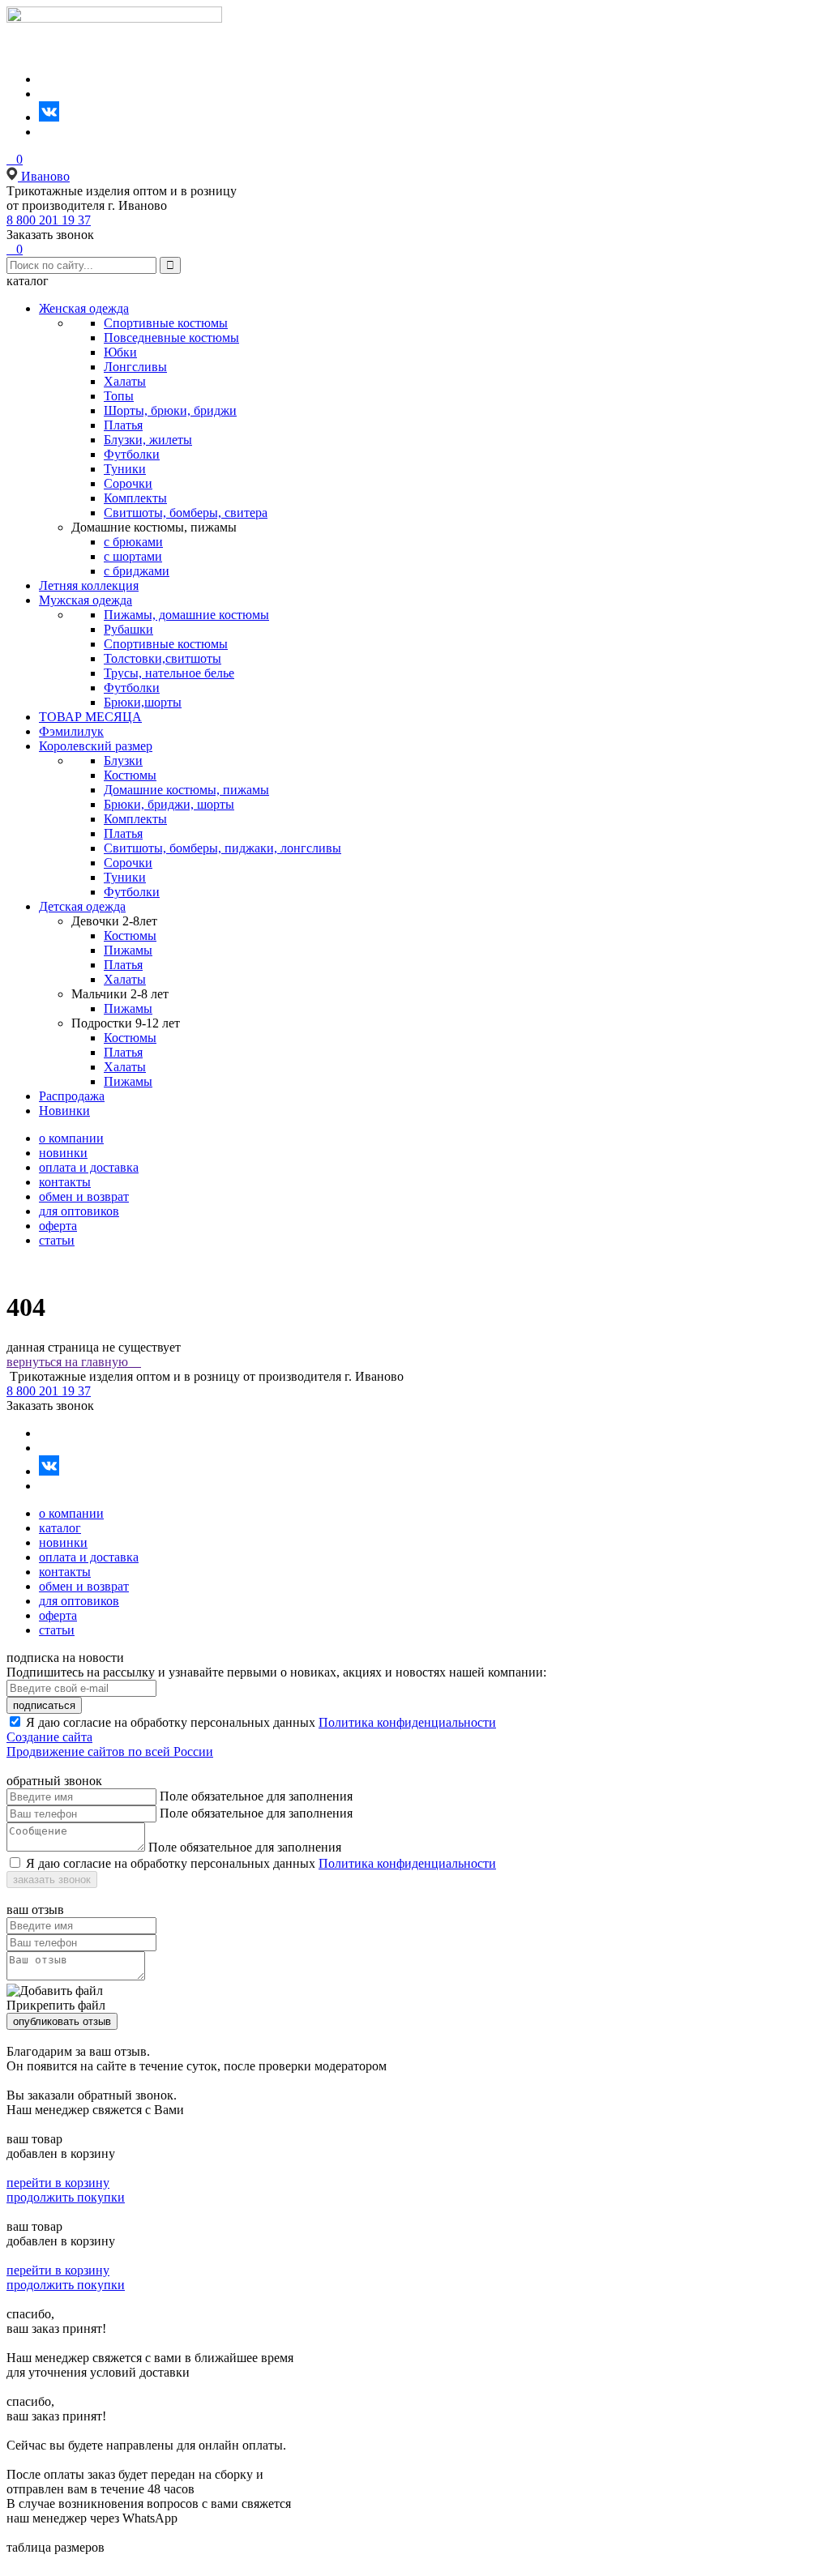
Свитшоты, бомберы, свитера (186, 513)
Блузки (123, 760)
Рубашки (128, 629)
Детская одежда (82, 906)
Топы (119, 396)
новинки (63, 1153)
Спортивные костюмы (166, 323)
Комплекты (135, 498)
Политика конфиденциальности (407, 1722)
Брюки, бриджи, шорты (169, 804)
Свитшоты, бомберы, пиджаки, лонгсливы (222, 848)
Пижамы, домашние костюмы (186, 615)
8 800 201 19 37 (49, 220)
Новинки (64, 1111)
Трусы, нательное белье (169, 673)
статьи (57, 1240)
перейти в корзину (58, 2183)
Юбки (120, 352)
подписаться (44, 1705)
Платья (123, 425)
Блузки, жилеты (148, 440)
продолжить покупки (66, 2197)
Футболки (132, 454)
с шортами (133, 556)
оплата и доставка (89, 1167)
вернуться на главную (74, 1362)
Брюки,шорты (143, 702)
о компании (71, 1138)
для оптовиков (79, 1211)
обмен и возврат (84, 1196)
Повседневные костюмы (171, 337)
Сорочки (128, 483)
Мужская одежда (86, 600)
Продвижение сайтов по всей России (110, 1752)
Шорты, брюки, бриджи (170, 410)
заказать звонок (52, 1880)
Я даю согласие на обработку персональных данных (171, 1722)
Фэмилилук (71, 731)
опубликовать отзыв (62, 2021)
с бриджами (137, 571)
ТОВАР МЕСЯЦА (90, 717)
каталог (60, 1528)
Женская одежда (84, 308)
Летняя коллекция (89, 585)
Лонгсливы (135, 367)
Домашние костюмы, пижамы (186, 790)
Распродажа (72, 1096)
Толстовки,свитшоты (163, 658)
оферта (58, 1226)
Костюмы (130, 775)
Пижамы (128, 950)
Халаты (125, 381)
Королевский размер (96, 746)
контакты (65, 1182)
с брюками (133, 542)
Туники (125, 469)
